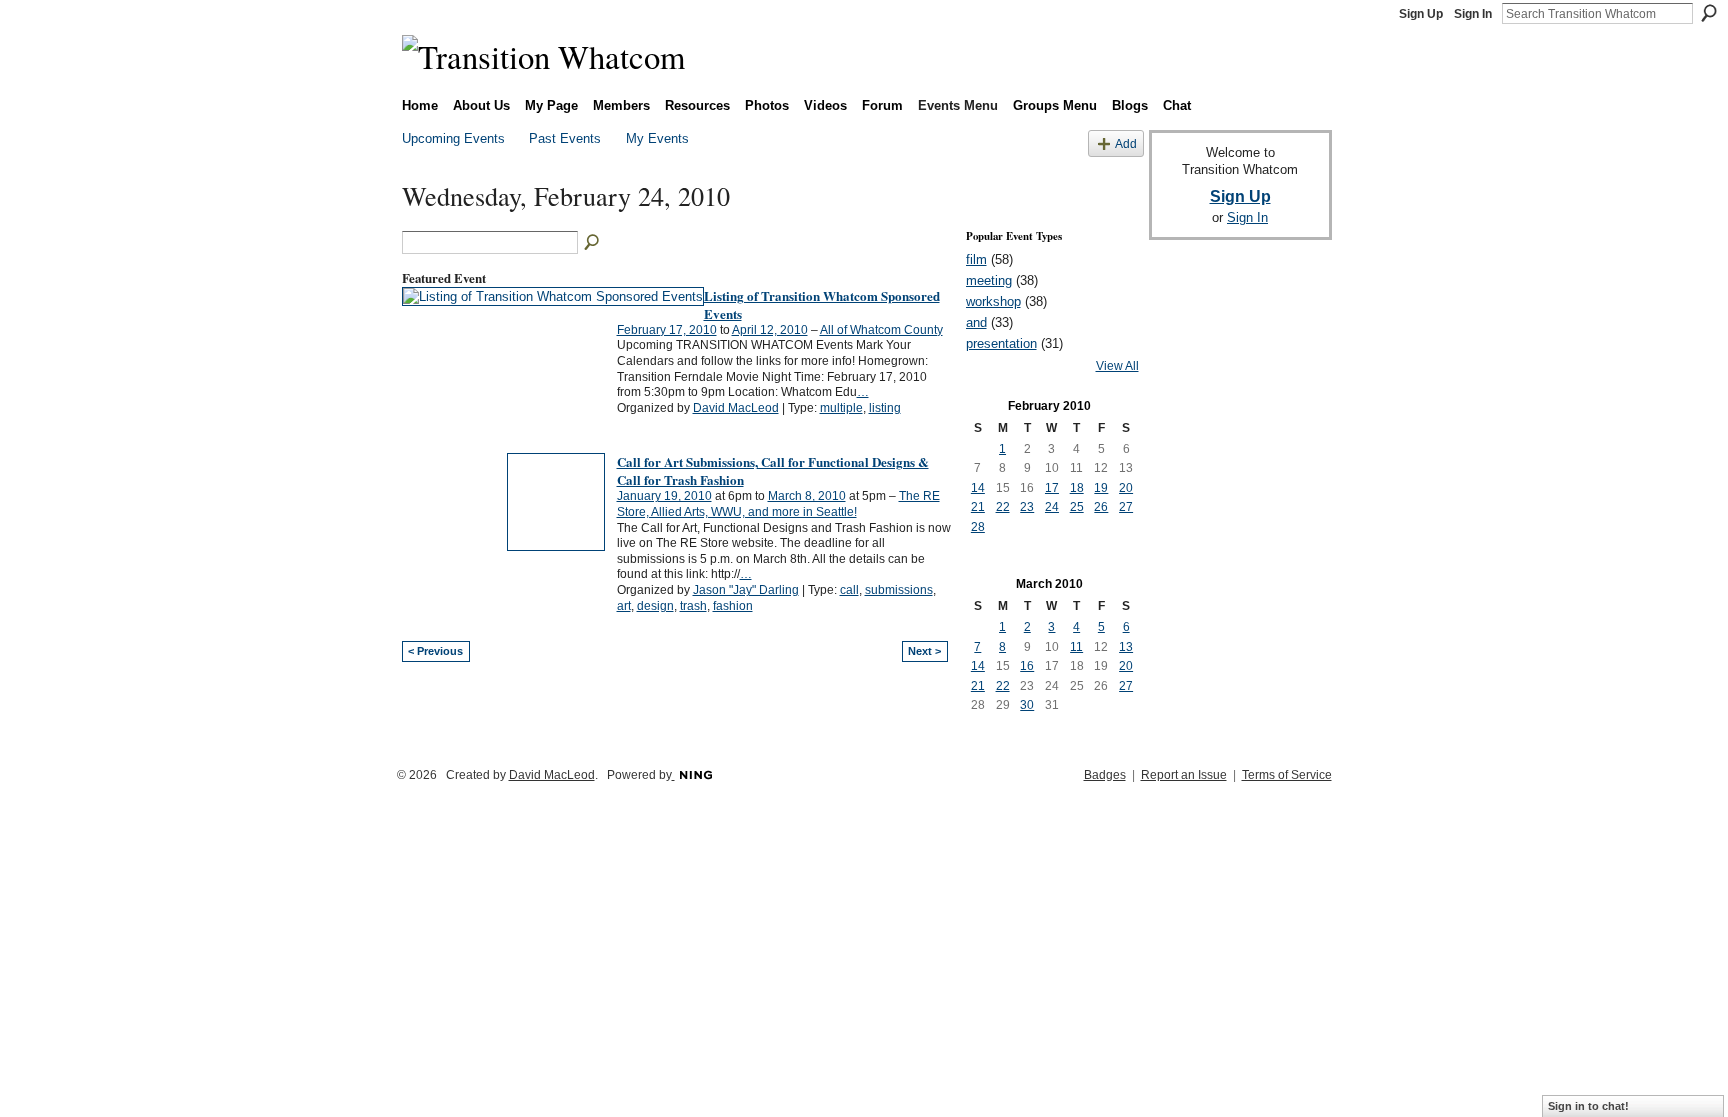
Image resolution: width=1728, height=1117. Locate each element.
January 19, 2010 (664, 496)
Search (1709, 13)
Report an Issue (1184, 775)
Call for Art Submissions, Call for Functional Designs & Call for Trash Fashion (773, 470)
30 (1027, 705)
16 (1027, 666)
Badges (1105, 775)
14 (978, 488)
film (976, 259)
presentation (1001, 343)
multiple (841, 408)
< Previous (435, 651)
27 (1126, 507)
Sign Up (1421, 14)
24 (1052, 507)
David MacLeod (736, 408)
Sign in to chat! (1588, 1106)
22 (1003, 507)
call (849, 590)
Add (1126, 143)
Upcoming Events (453, 138)
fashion (733, 606)
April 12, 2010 (770, 330)
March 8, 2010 (807, 496)
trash (693, 606)
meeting (989, 280)
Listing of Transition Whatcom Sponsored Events (822, 304)
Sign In (1473, 14)
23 (1027, 507)
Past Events (565, 138)
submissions (899, 590)
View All (1117, 366)
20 (1126, 488)
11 (1076, 647)
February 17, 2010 (667, 330)
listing (885, 408)
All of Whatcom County (881, 330)
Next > (924, 651)
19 (1101, 488)
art (624, 606)
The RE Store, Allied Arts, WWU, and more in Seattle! (778, 504)
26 (1101, 507)
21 (978, 507)
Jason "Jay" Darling (746, 590)
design (655, 606)
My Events (657, 138)
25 (1077, 507)
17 (1052, 488)
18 (1077, 488)
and (976, 322)
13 (1126, 647)
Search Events (593, 243)
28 (978, 527)
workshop (993, 301)
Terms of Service (1287, 775)
